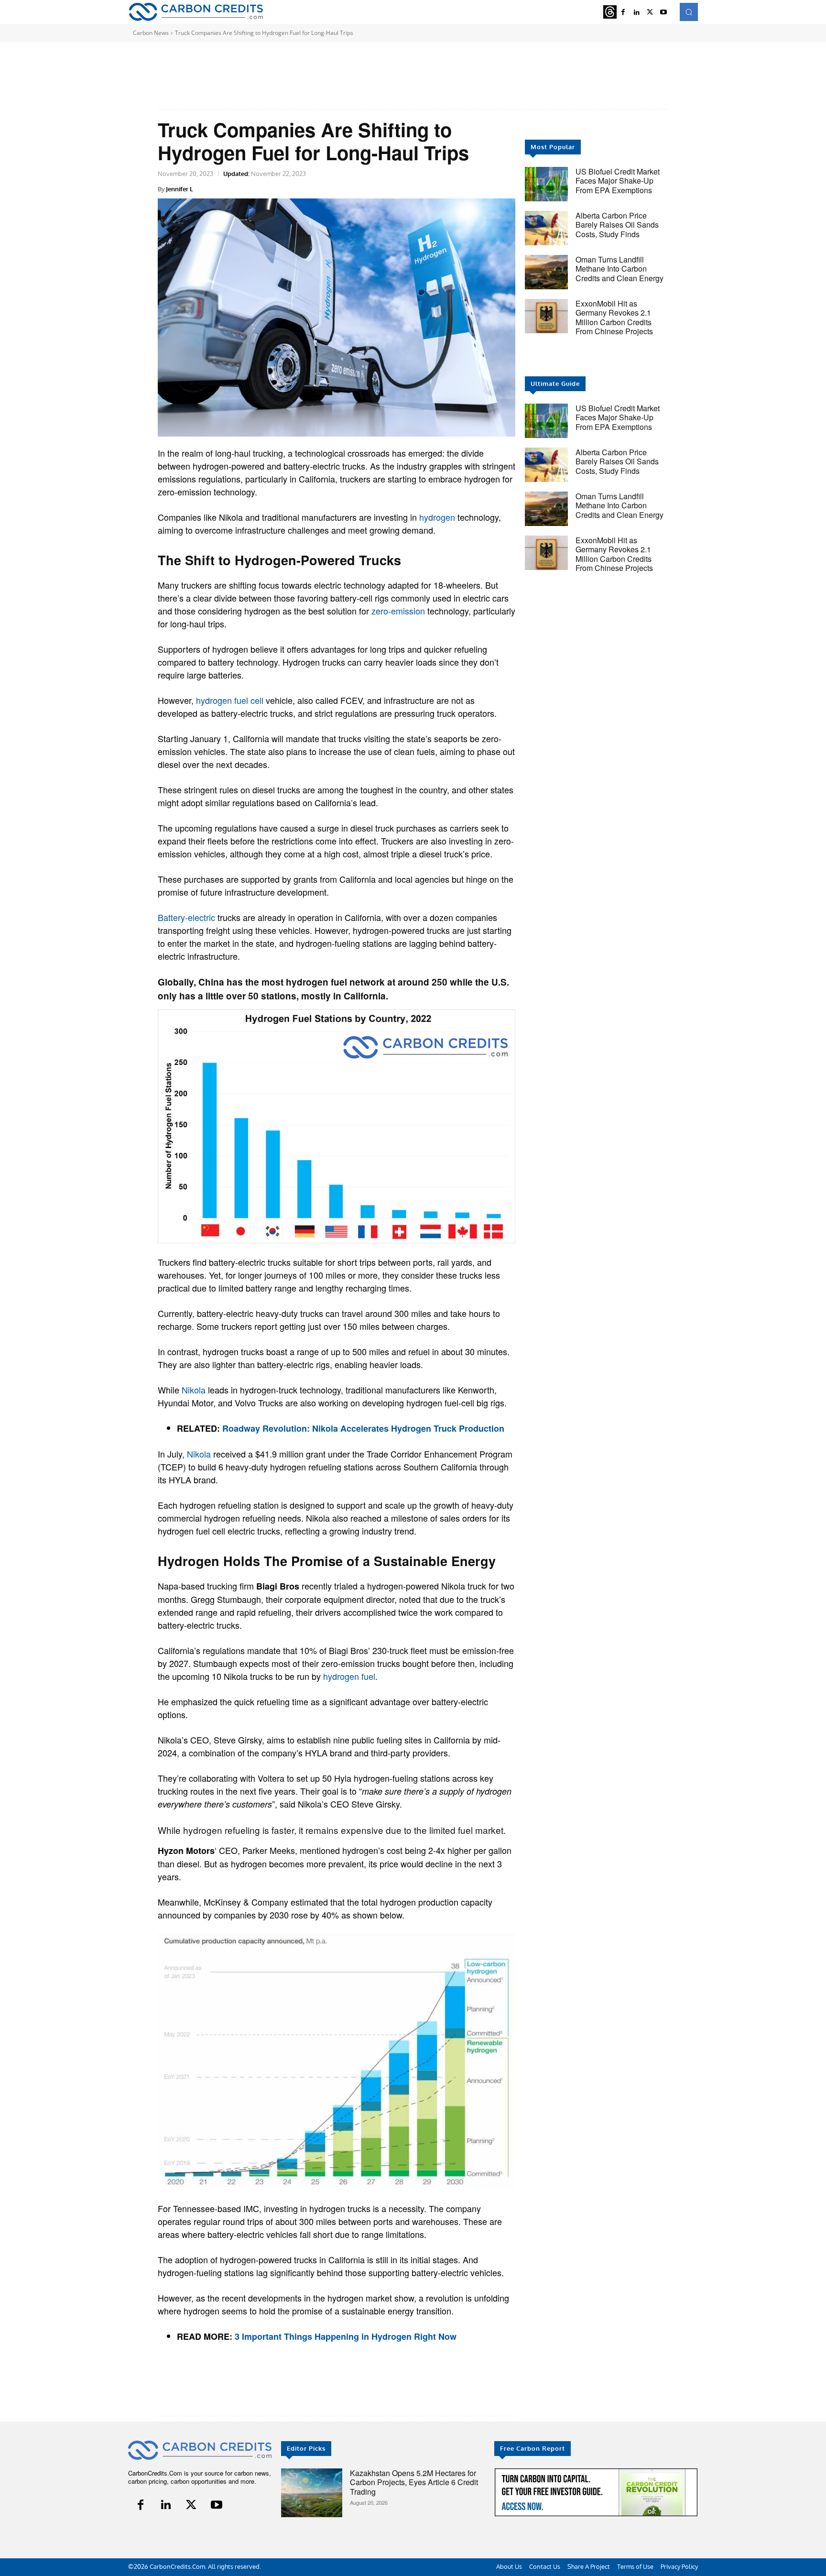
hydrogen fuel (349, 1676)
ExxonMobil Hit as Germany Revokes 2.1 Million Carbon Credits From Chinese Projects (614, 317)
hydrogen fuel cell (230, 700)
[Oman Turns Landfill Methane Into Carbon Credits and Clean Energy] (546, 272)
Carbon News (151, 33)
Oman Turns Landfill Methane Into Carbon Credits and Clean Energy (619, 269)
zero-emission (398, 611)
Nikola (194, 1390)
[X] (650, 12)
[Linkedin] (637, 12)
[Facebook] (623, 12)
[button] (689, 12)
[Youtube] (663, 12)
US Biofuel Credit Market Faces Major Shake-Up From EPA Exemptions (618, 181)
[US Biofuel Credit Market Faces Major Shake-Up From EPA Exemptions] (546, 184)
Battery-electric (186, 917)
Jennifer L (179, 189)
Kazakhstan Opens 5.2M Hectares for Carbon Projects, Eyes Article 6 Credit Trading (414, 2482)
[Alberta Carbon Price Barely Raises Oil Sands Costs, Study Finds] (546, 228)
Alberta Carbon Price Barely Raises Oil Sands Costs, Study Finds (617, 225)
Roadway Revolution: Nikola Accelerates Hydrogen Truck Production (363, 1428)
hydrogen (437, 517)
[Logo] (196, 12)
